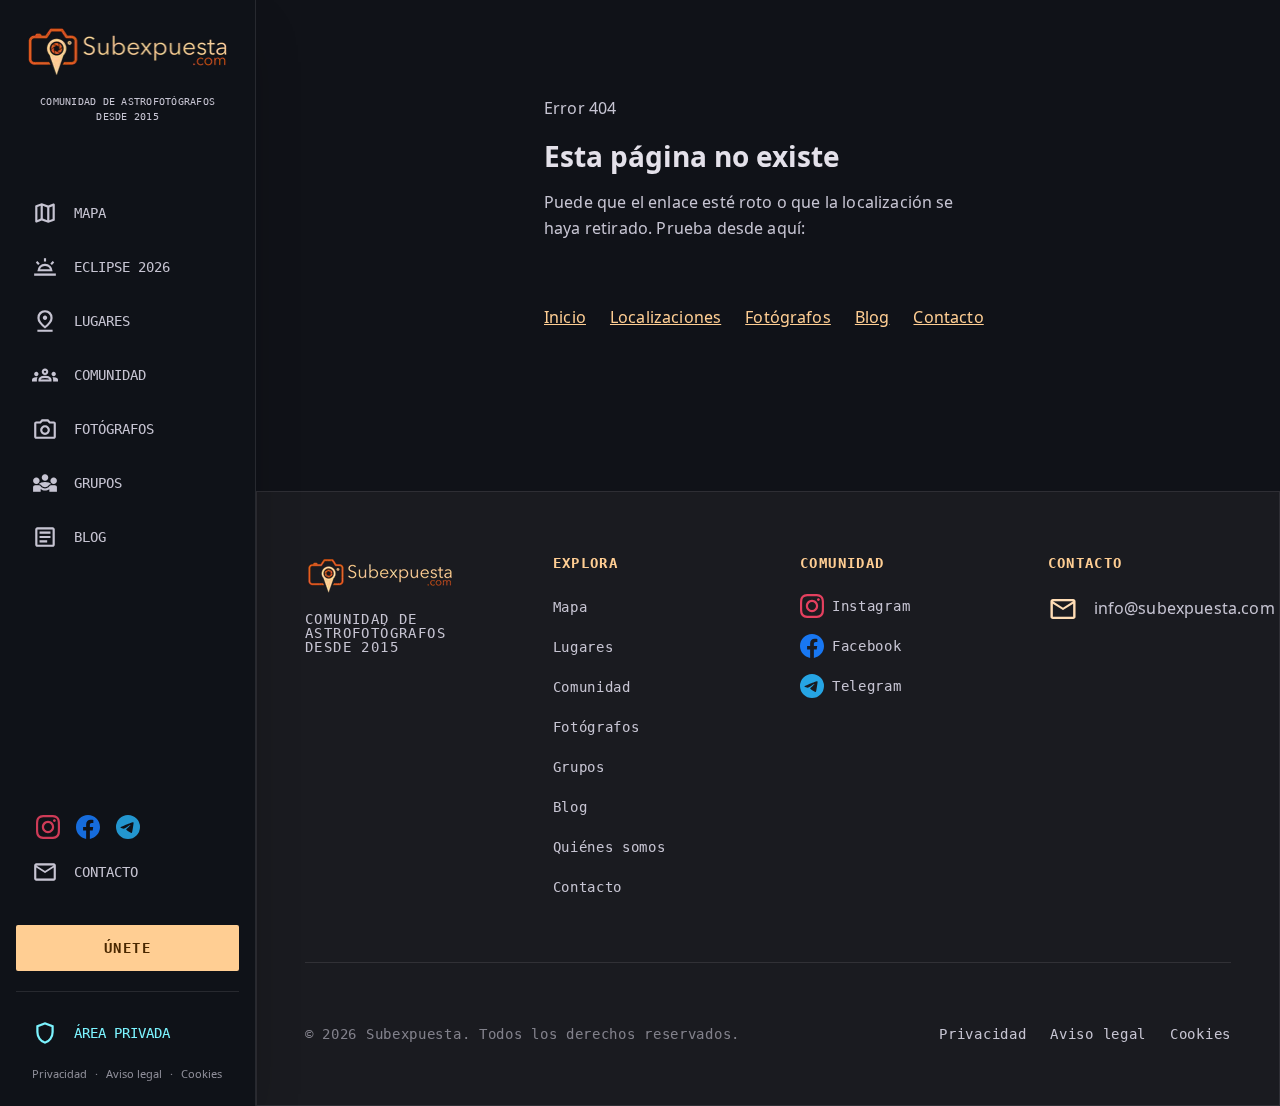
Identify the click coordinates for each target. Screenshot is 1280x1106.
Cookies (201, 1073)
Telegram (867, 686)
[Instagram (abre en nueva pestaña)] (48, 827)
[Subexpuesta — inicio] (127, 52)
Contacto (948, 317)
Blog (872, 317)
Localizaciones (665, 317)
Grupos (579, 767)
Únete (127, 948)
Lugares (583, 647)
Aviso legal (134, 1073)
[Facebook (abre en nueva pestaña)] (88, 827)
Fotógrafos (788, 317)
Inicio (565, 317)
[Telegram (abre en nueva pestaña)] (128, 827)
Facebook (867, 646)
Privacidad (59, 1073)
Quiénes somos (609, 847)
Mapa (570, 607)
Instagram (871, 606)
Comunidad (592, 687)
